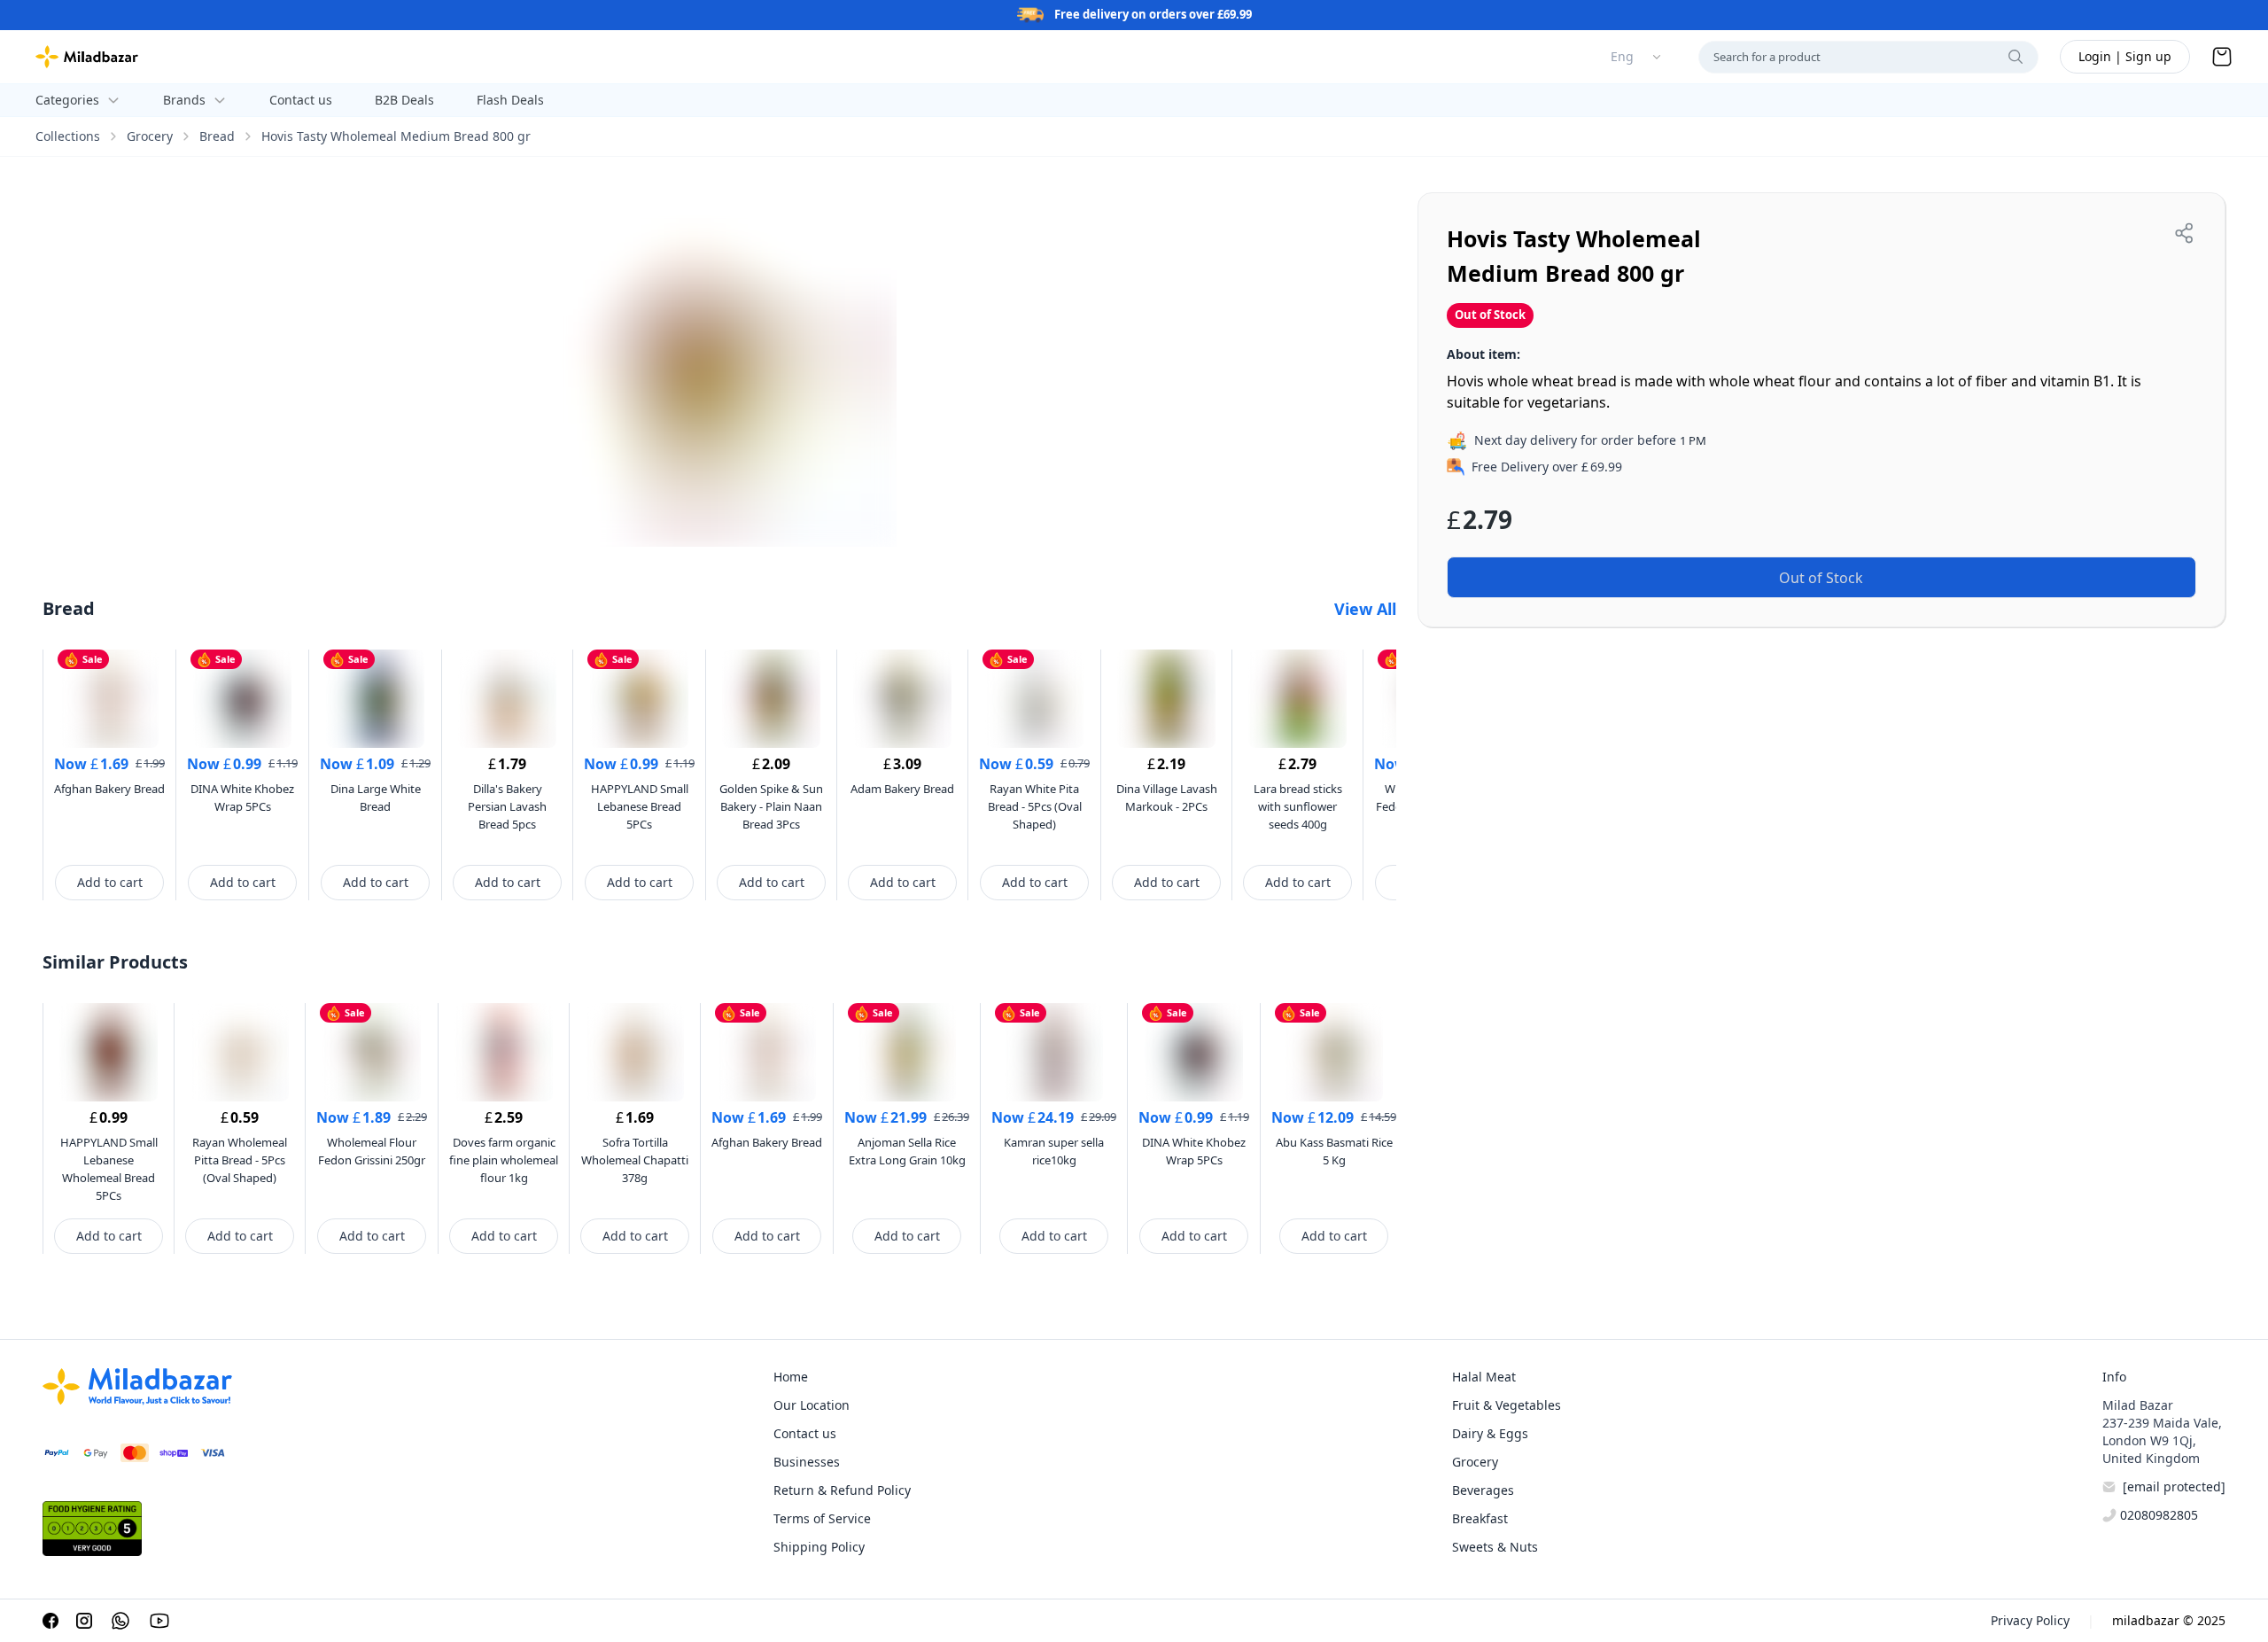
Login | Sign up (2125, 56)
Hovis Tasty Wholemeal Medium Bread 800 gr (396, 136)
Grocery (150, 136)
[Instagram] (84, 1621)
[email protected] (2174, 1486)
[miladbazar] (87, 57)
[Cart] (2222, 57)
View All (1365, 609)
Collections (68, 136)
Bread (217, 136)
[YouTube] (159, 1621)
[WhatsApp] (120, 1621)
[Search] (2016, 57)
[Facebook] (50, 1621)
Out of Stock (1821, 578)
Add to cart (110, 882)
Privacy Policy (2030, 1620)
